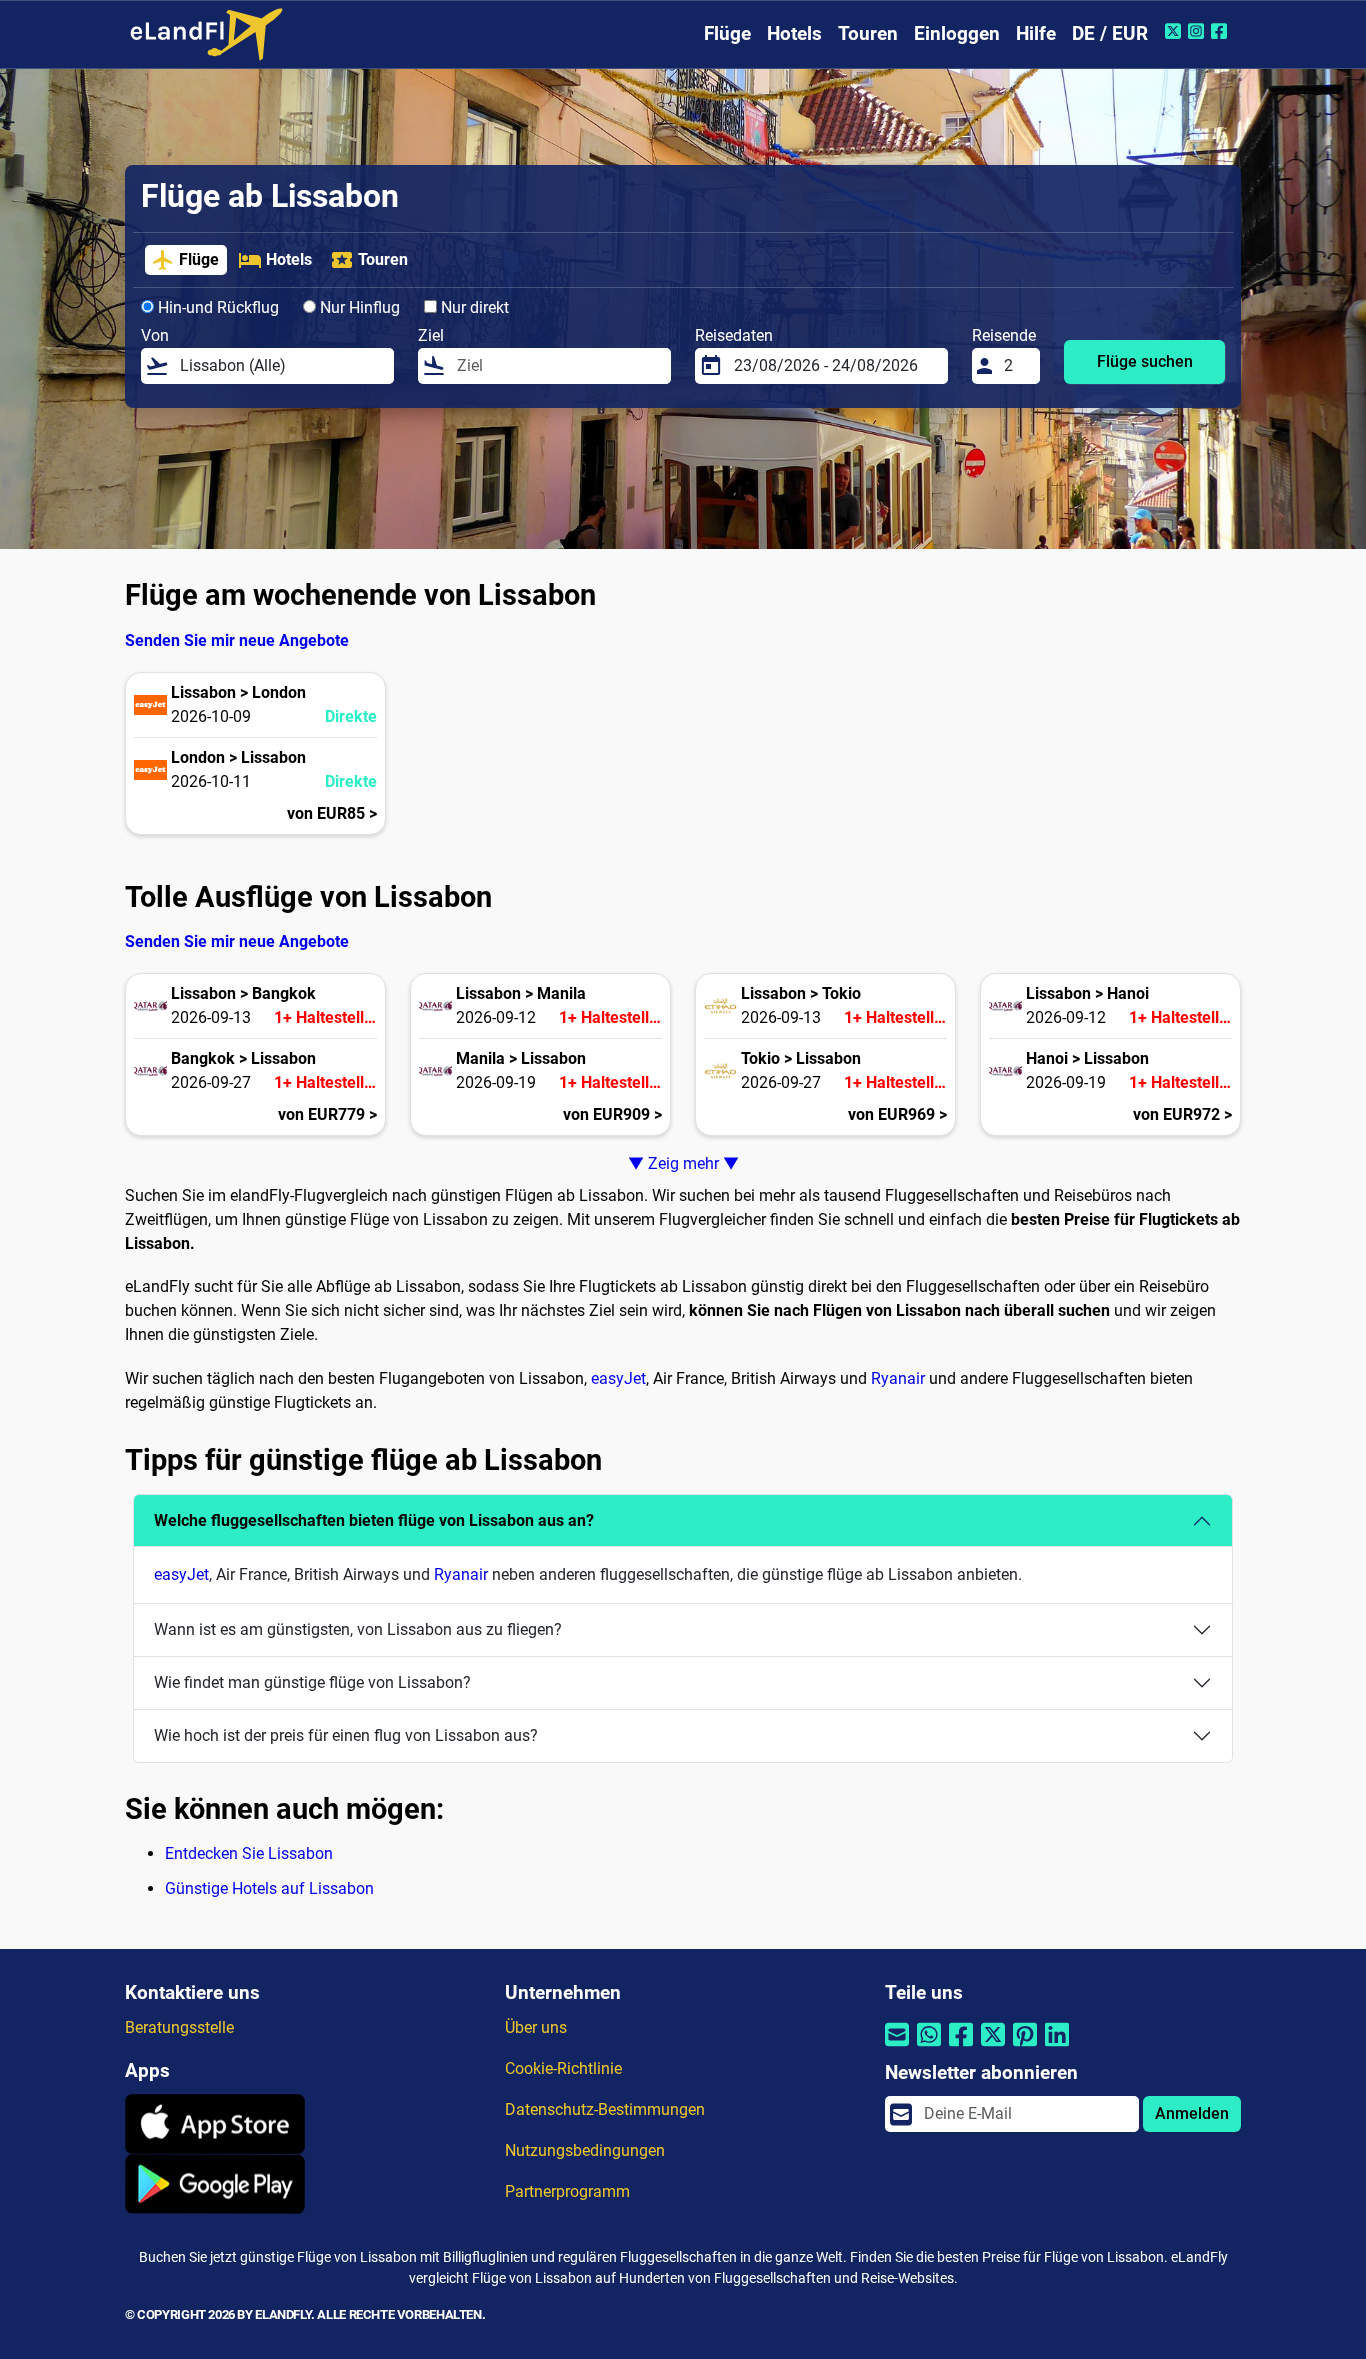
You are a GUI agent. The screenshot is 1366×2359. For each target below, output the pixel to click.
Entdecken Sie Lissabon (249, 1853)
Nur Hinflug (358, 307)
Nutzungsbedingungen (585, 2150)
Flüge (727, 33)
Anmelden (1192, 2113)
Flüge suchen (1145, 361)
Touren (868, 33)
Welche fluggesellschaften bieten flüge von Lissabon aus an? (374, 1520)
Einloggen (957, 33)
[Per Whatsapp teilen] (929, 2046)
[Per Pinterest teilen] (1025, 2046)
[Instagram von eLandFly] (1198, 31)
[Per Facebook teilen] (961, 2046)
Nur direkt (473, 307)
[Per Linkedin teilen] (1057, 2046)
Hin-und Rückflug (216, 307)
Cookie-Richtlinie (563, 2068)
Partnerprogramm (567, 2191)
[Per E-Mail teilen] (897, 2046)
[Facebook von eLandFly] (1221, 31)
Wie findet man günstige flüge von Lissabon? (312, 1682)
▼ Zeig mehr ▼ (683, 1163)
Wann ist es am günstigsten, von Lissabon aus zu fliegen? (358, 1629)
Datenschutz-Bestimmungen (605, 2109)
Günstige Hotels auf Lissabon (269, 1888)
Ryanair (898, 1378)
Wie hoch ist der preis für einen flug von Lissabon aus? (346, 1735)
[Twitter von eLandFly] (1175, 31)
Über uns (536, 2027)
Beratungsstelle (179, 2027)
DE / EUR (1110, 33)
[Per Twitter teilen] (993, 2046)
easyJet (618, 1378)
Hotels (794, 33)
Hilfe (1036, 33)
